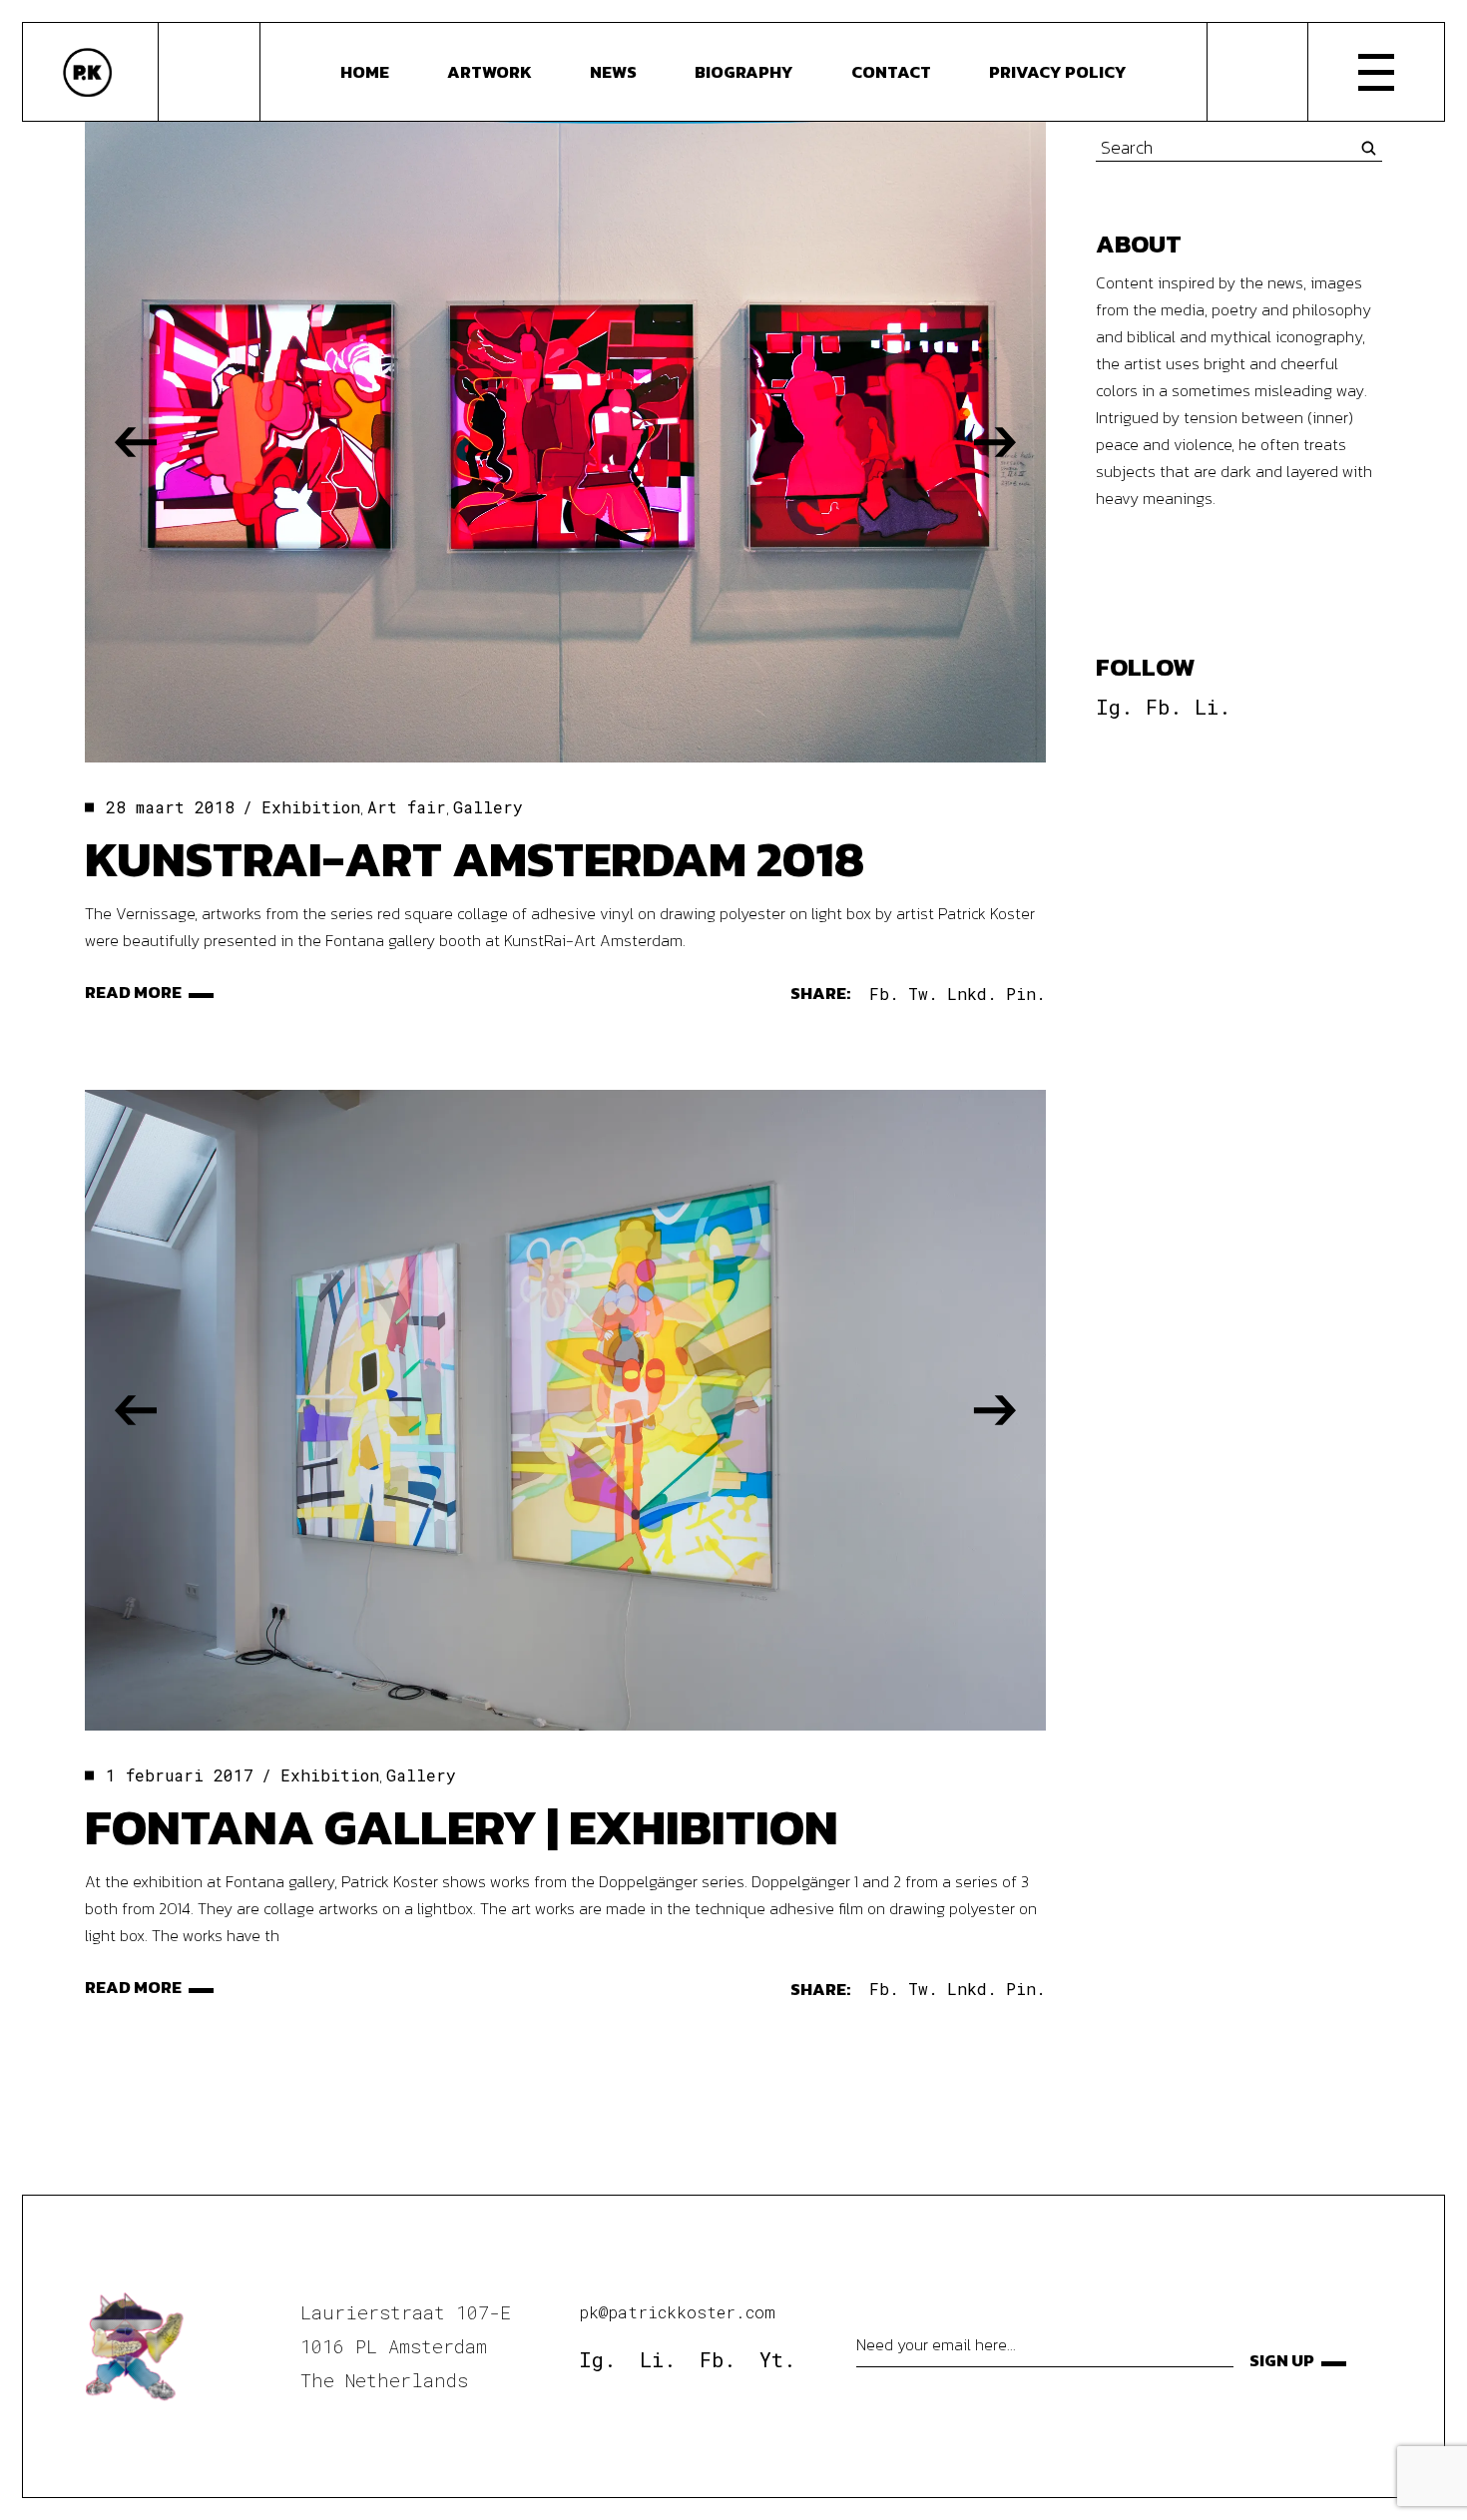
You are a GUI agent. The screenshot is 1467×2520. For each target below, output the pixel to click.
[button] (136, 442)
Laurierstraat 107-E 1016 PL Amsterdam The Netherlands (406, 2346)
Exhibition (311, 807)
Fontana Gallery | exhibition (462, 1827)
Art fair (407, 807)
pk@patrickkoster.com (677, 2312)
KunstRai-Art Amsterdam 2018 (475, 859)
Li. (1213, 707)
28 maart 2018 (170, 807)
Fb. (1164, 707)
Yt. (777, 2359)
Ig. (1114, 707)
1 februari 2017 (180, 1775)
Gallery (488, 807)
